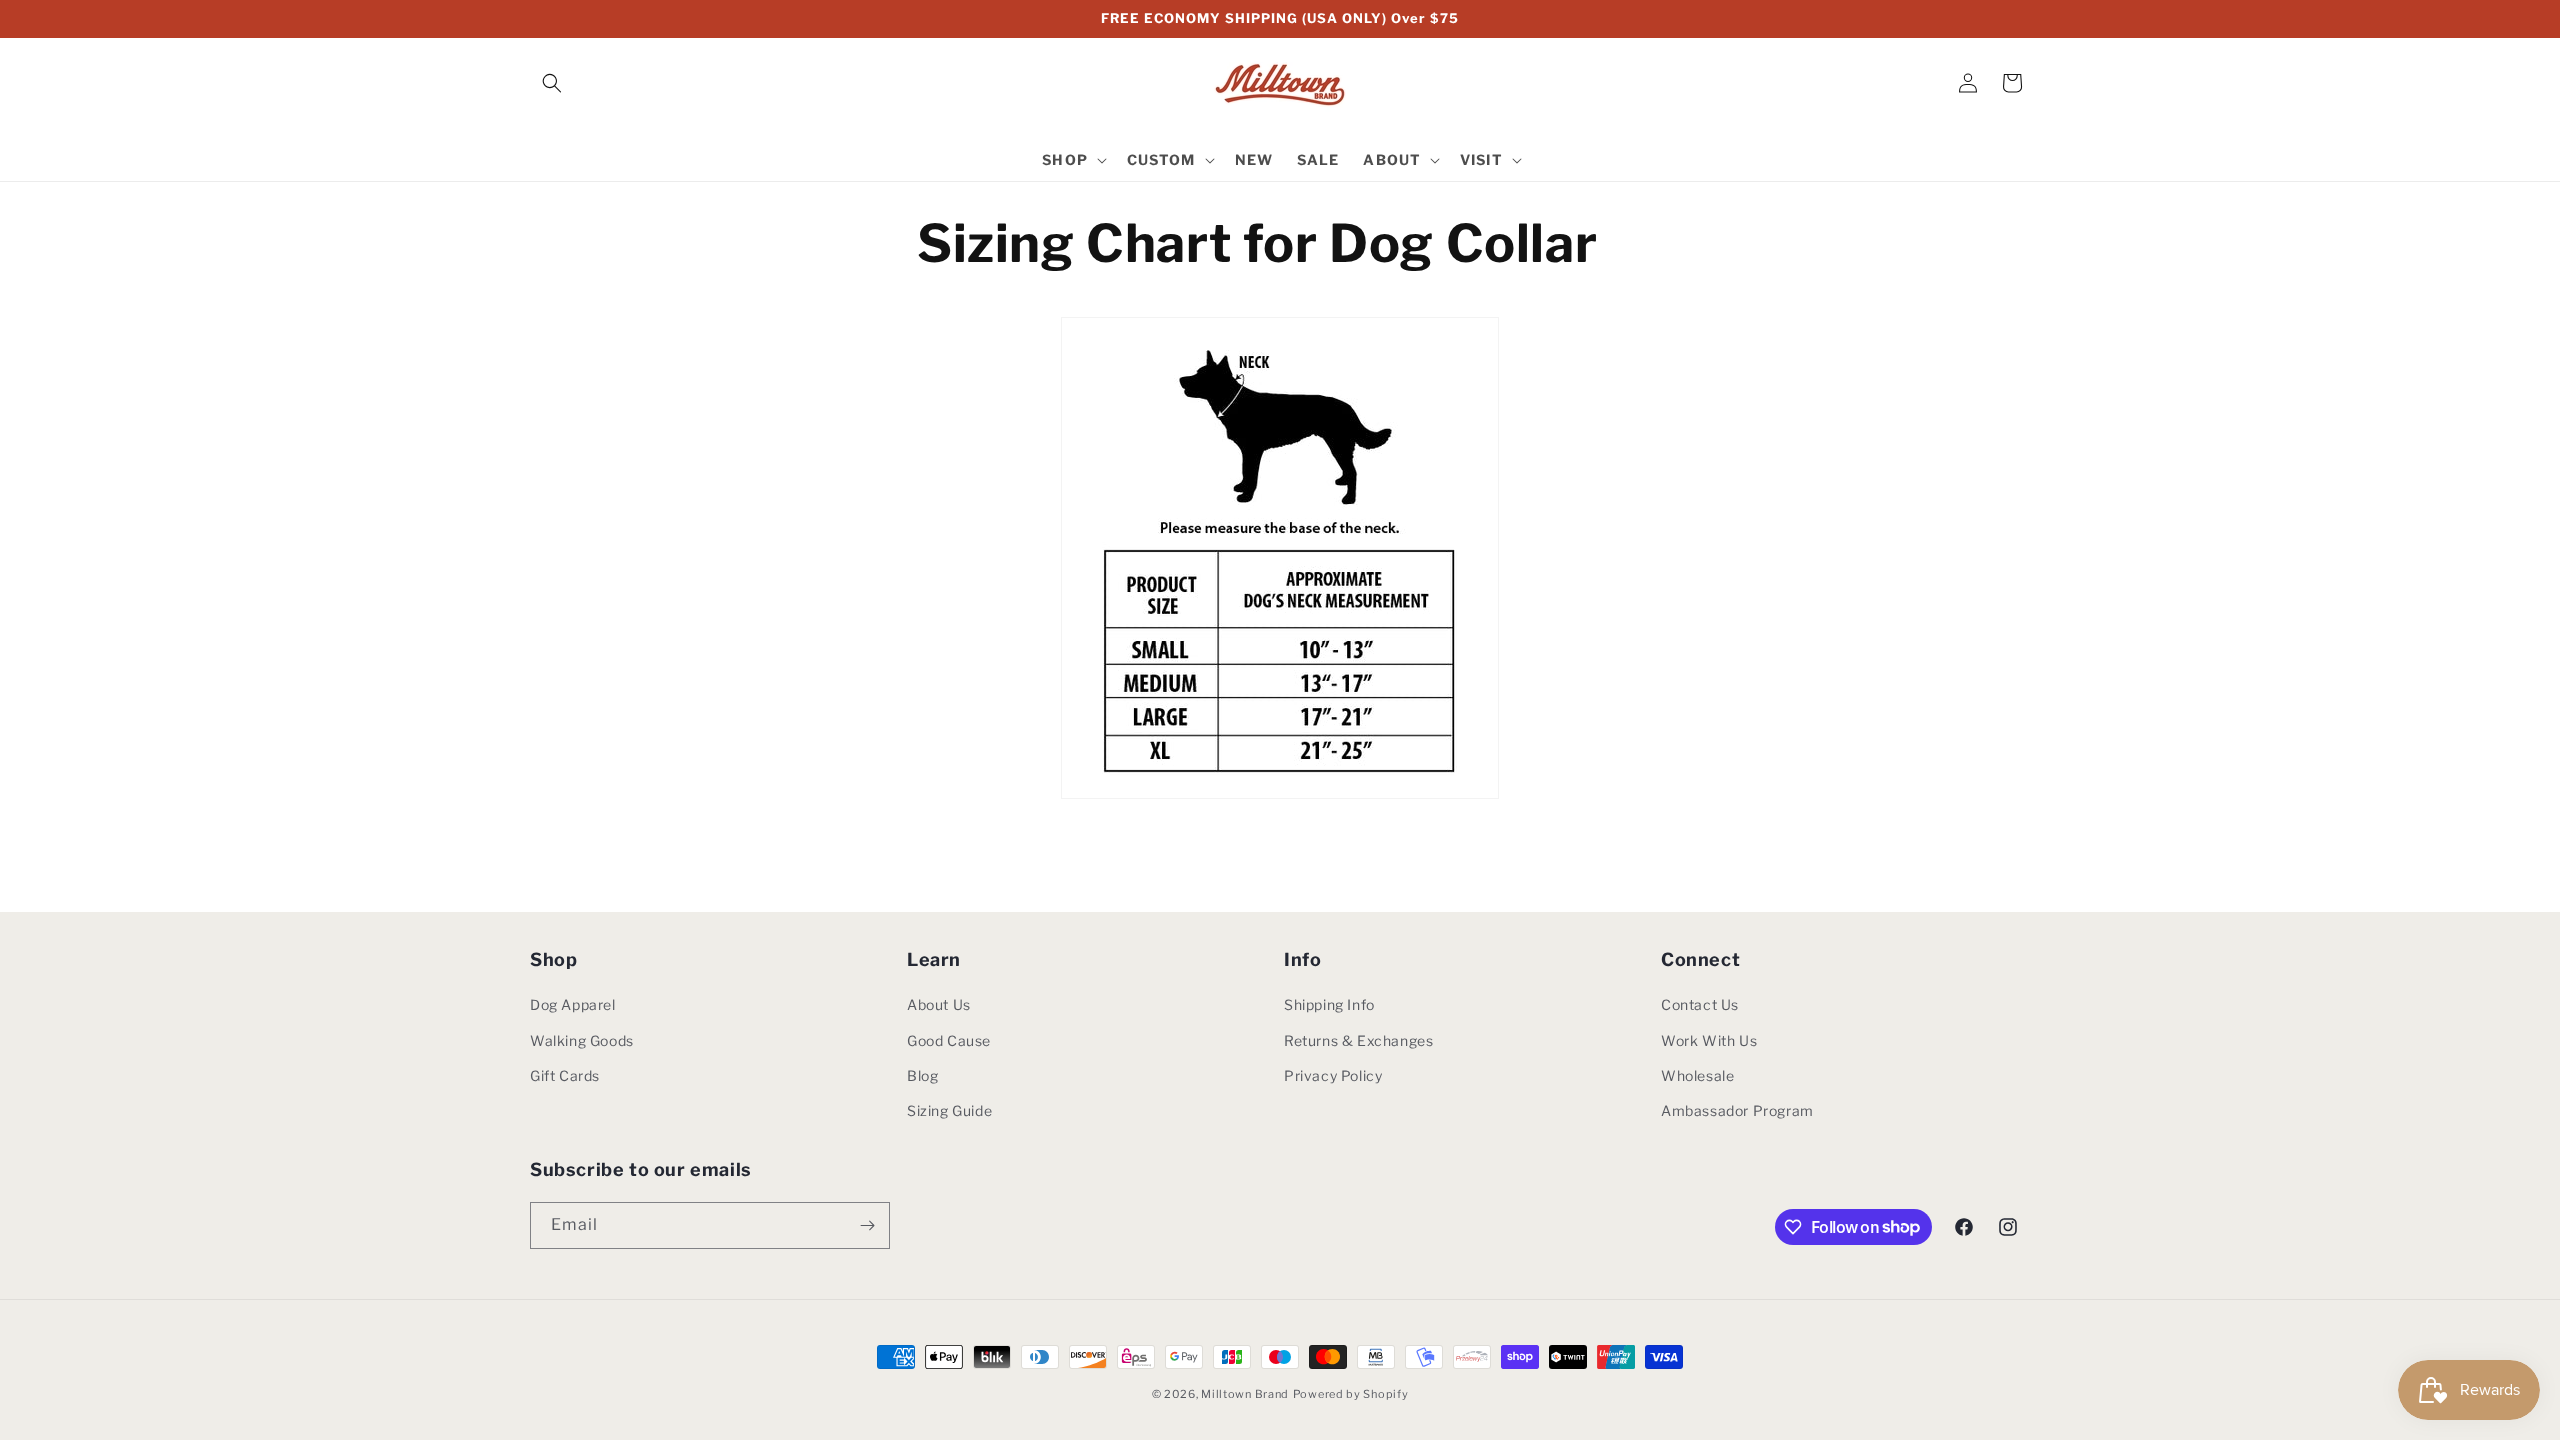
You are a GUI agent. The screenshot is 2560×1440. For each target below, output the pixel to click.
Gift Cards (565, 1075)
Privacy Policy (1333, 1075)
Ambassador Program (1737, 1110)
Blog (922, 1075)
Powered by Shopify (1351, 1394)
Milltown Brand (1245, 1394)
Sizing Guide (949, 1110)
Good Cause (949, 1040)
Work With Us (1709, 1040)
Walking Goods (582, 1040)
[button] (552, 83)
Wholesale (1697, 1075)
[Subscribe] (867, 1225)
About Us (939, 1004)
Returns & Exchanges (1358, 1040)
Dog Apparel (573, 1004)
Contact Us (1700, 1004)
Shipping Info (1329, 1004)
